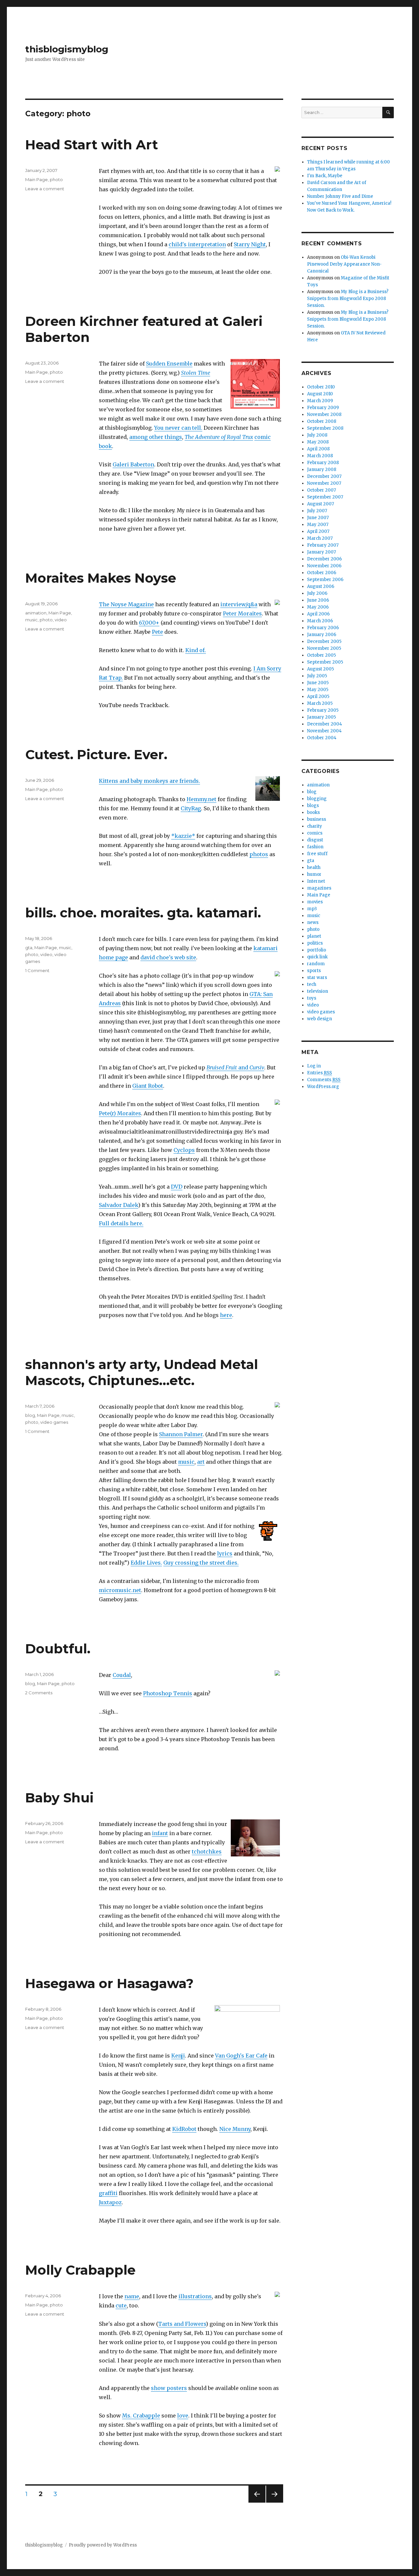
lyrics (225, 1553)
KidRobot (184, 2129)
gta (29, 948)
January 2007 (321, 552)
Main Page (36, 179)
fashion (315, 847)
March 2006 (320, 621)
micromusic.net (120, 1590)
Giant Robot (148, 1086)
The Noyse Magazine (126, 604)
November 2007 (324, 483)
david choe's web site (168, 957)
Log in (314, 1066)
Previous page (257, 2502)
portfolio (317, 950)
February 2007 (323, 545)
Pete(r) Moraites (120, 1113)
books (313, 812)
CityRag (191, 808)
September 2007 (325, 497)
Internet (316, 881)
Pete (157, 632)
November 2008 (324, 414)
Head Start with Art (92, 145)
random (316, 964)
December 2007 (324, 476)
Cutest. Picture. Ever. (96, 754)
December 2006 (324, 559)
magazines (319, 888)
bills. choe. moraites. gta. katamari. (143, 913)
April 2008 (318, 449)
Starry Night (250, 244)
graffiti (108, 2193)
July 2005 (317, 676)
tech (312, 984)
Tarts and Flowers (182, 2324)
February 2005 (323, 710)
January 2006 (322, 635)
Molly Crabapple (80, 2270)
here (226, 1315)
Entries (319, 1073)
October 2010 (321, 387)
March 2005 (320, 703)
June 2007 (318, 518)
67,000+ (149, 623)
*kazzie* (183, 836)
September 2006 (325, 580)
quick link (317, 957)
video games (54, 1422)
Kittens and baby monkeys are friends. (149, 781)
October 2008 (322, 421)
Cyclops (184, 1150)
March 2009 (320, 401)
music (31, 620)
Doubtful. (58, 1649)
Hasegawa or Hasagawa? (109, 1983)
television (318, 991)
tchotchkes (207, 1852)
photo (56, 179)
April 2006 (318, 614)
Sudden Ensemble (169, 364)
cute (121, 2305)
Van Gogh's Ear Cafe (241, 2056)
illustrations (195, 2296)
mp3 (312, 909)
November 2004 (324, 731)
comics (315, 833)
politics (315, 943)
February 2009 (323, 408)
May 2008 (318, 442)
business (317, 819)
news (313, 922)
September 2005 (325, 662)
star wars (317, 978)
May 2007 (318, 525)
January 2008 (322, 470)
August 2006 (321, 586)
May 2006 (318, 607)
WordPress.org (323, 1087)
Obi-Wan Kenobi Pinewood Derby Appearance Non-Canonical (344, 264)
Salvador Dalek (118, 1205)
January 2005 (321, 717)
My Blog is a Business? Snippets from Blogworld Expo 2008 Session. (348, 299)
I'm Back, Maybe (325, 176)
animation (36, 613)
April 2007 (318, 531)
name (132, 2296)
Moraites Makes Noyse (101, 578)
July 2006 (317, 593)
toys (312, 998)
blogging (317, 799)
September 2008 (325, 428)
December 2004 (325, 724)
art (201, 1462)
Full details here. (121, 1223)
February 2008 (323, 463)
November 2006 (324, 566)
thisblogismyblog (67, 49)
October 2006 (322, 573)
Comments (324, 1080)
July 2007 (317, 511)
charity (315, 826)
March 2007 (320, 538)
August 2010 (320, 394)
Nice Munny (235, 2129)
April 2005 (318, 696)
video (61, 620)
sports (314, 971)
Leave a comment (45, 189)
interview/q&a (239, 604)
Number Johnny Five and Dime (340, 196)
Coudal (122, 1675)
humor (314, 874)
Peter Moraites (242, 613)
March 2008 (320, 456)
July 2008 (317, 435)
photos (259, 854)
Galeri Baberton (133, 464)
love (183, 2416)
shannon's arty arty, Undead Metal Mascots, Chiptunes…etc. (142, 1372)
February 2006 (323, 628)
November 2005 (324, 648)
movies (315, 902)
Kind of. (196, 650)
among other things (156, 437)
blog (30, 1415)
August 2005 (320, 669)
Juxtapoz (110, 2202)
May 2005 (318, 690)
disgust (315, 840)
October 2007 (321, 490)
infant (160, 1833)
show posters (169, 2388)
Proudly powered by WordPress (103, 2545)
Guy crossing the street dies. (201, 1563)
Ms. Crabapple (141, 2416)
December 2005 (324, 641)
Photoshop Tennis (168, 1693)
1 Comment (37, 970)
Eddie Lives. (146, 1563)
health (314, 867)
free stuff (317, 854)
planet (314, 936)
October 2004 (322, 738)
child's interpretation (197, 244)
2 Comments (39, 1693)
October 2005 (321, 655)
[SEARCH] (388, 113)
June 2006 (318, 600)
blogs (313, 806)
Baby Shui (59, 1798)
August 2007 (320, 504)
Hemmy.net (201, 799)
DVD (177, 1187)
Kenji (178, 2056)
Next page (275, 2502)
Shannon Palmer (181, 1434)
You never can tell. (178, 428)
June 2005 (318, 683)
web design (319, 1019)
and (235, 1067)
